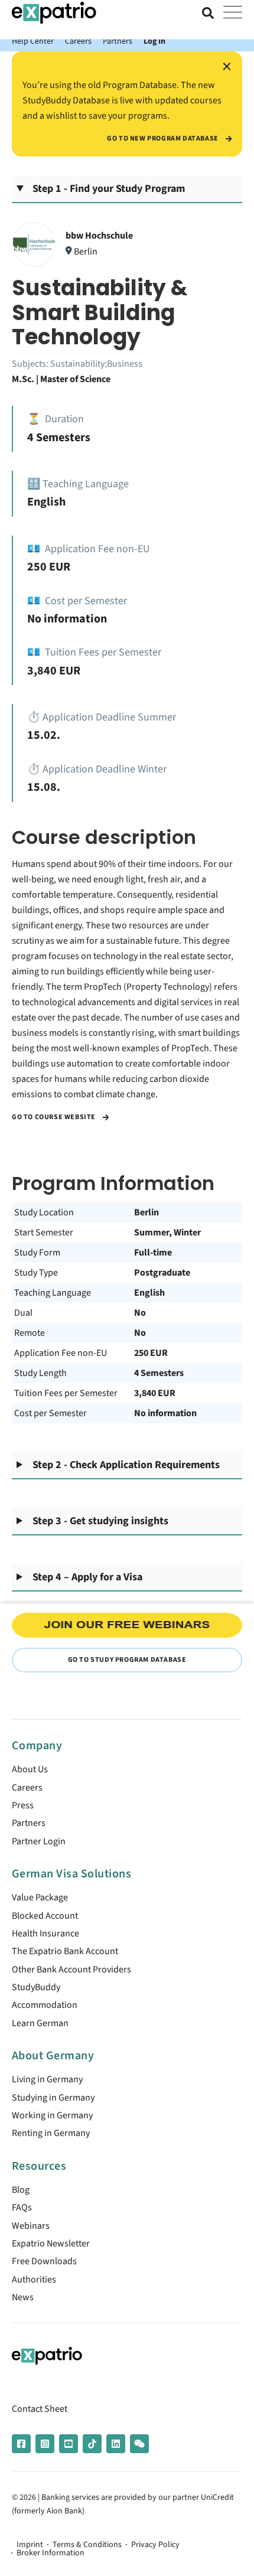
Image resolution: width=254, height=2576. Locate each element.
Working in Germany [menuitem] (52, 2115)
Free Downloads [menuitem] (44, 2261)
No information (165, 1413)
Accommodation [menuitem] (45, 2005)
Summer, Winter (167, 1232)
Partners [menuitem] (29, 1823)
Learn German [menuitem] (40, 2023)
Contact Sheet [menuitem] (40, 2409)
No (140, 1313)
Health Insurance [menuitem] (45, 1933)
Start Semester (44, 1232)
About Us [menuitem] (30, 1769)
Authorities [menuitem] (34, 2280)
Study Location (44, 1212)
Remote (30, 1333)
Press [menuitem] (23, 1805)
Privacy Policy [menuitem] (155, 2545)
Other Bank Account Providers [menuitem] (71, 1970)
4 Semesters (159, 1373)
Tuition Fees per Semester (66, 1393)
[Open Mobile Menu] (233, 13)
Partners (118, 41)
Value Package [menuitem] (40, 1897)
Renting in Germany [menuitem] (51, 2133)
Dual (23, 1313)
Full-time (153, 1253)
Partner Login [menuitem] (39, 1841)
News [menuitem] (23, 2297)
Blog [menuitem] (21, 2190)
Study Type (36, 1273)
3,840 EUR (155, 1393)
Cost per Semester (51, 1413)
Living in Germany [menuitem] (47, 2079)
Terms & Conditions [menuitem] (87, 2545)
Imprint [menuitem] (30, 2545)
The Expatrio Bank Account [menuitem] (65, 1951)
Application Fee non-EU (61, 1353)
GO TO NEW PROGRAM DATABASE (163, 139)
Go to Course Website (55, 1117)
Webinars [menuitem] (31, 2226)
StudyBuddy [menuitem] (36, 1987)
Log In (154, 41)
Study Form (37, 1253)
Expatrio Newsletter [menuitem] (51, 2244)
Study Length (40, 1373)
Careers (78, 41)
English (149, 1293)
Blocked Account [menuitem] (45, 1916)
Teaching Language (53, 1293)
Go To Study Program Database (127, 1660)
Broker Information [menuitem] (51, 2553)
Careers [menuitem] (27, 1788)
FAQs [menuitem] (22, 2207)
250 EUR (151, 1353)
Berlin (146, 1212)
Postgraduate (162, 1273)
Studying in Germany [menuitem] (53, 2098)
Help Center (33, 41)
